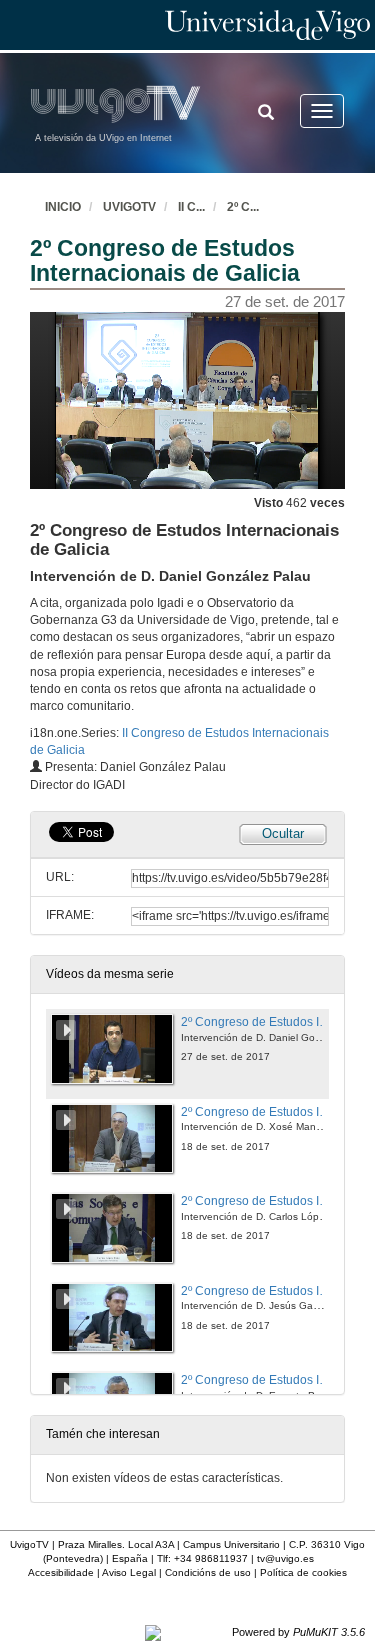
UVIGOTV (129, 207)
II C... (191, 207)
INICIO (63, 207)
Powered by (298, 1632)
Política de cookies (303, 1572)
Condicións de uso (208, 1572)
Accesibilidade (61, 1572)
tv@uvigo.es (285, 1558)
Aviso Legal (129, 1572)
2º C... (243, 207)
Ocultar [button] (283, 833)
